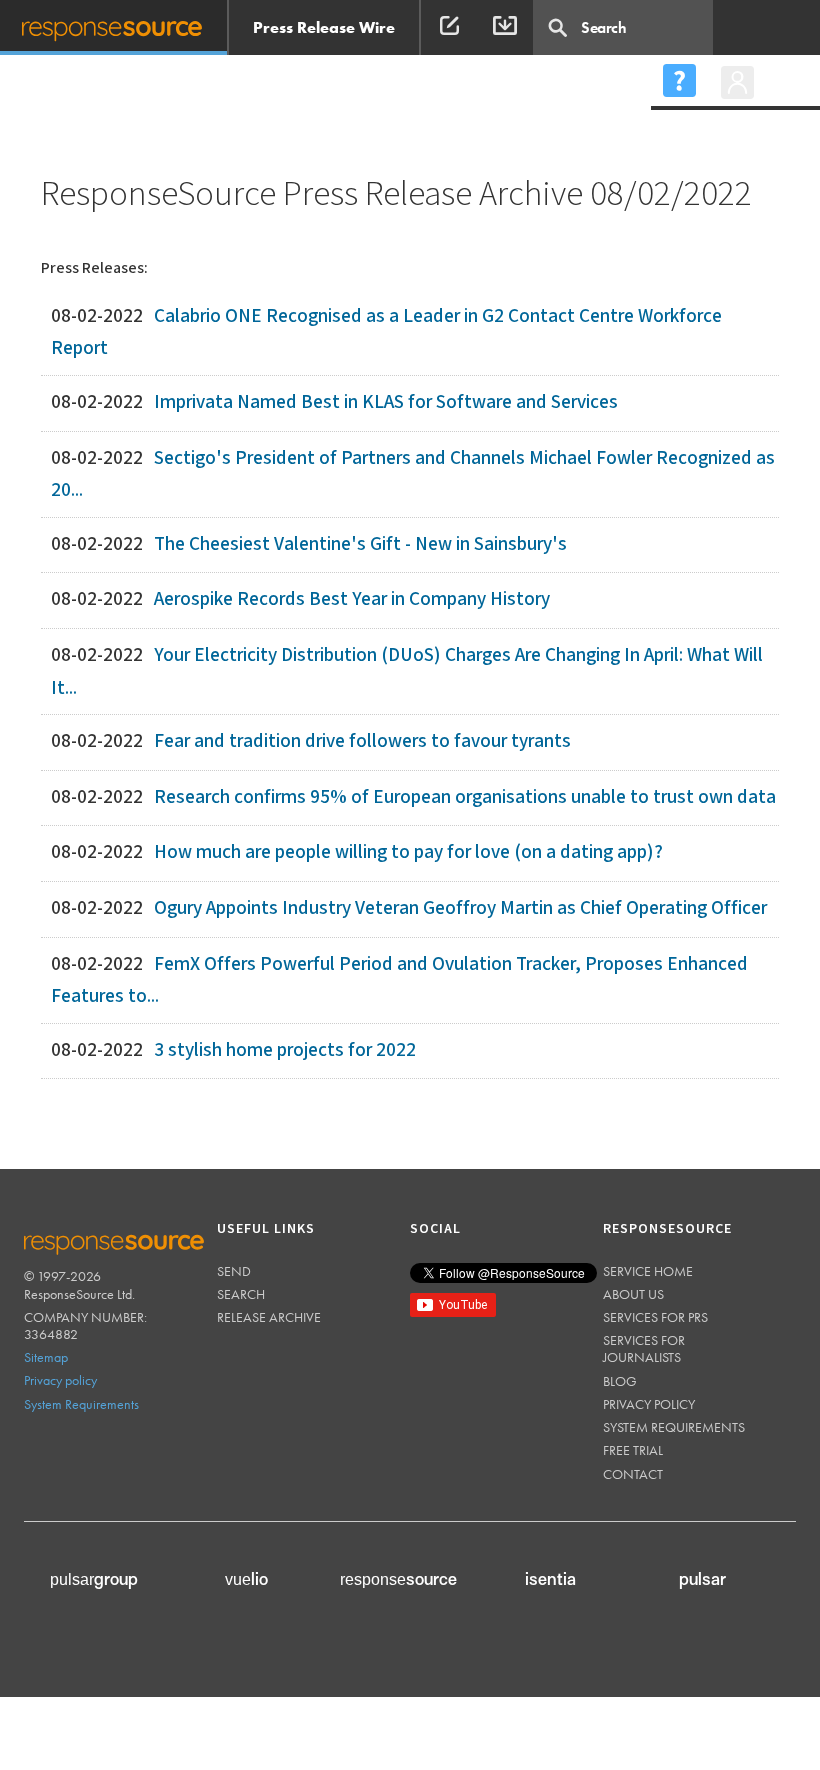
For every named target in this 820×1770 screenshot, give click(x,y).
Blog (620, 1381)
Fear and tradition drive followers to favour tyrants (362, 741)
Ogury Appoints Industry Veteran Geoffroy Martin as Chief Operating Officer (460, 908)
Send (234, 1271)
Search (241, 1294)
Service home (648, 1271)
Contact (633, 1474)
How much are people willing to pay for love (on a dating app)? (408, 852)
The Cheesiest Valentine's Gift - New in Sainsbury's (360, 544)
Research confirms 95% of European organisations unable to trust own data (465, 797)
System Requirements (81, 1404)
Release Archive (269, 1317)
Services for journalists (644, 1348)
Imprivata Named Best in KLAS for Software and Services (386, 402)
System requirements (674, 1427)
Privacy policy (60, 1380)
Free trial (633, 1450)
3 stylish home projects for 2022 (285, 1050)
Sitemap (46, 1357)
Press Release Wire (324, 27)
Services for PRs (655, 1317)
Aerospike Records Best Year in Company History (352, 599)
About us (633, 1294)
